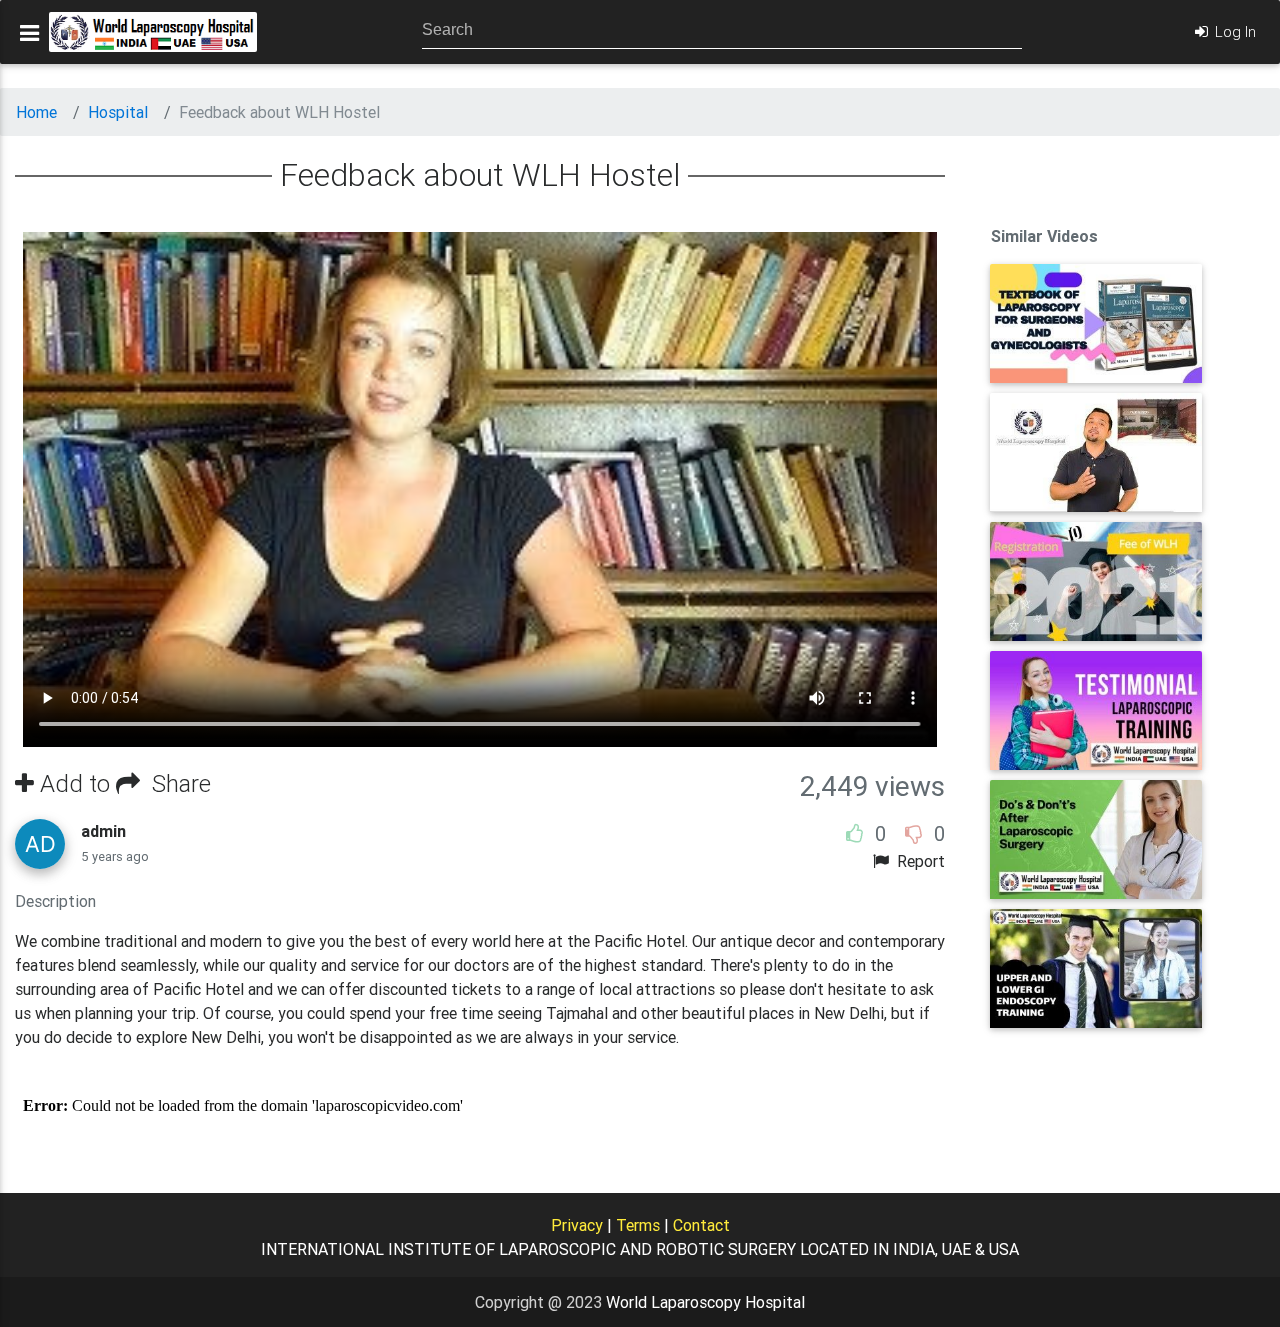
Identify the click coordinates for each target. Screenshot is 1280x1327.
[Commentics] (480, 1106)
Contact (701, 1225)
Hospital (118, 112)
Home (36, 112)
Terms (638, 1225)
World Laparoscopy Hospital (705, 1302)
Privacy (577, 1225)
